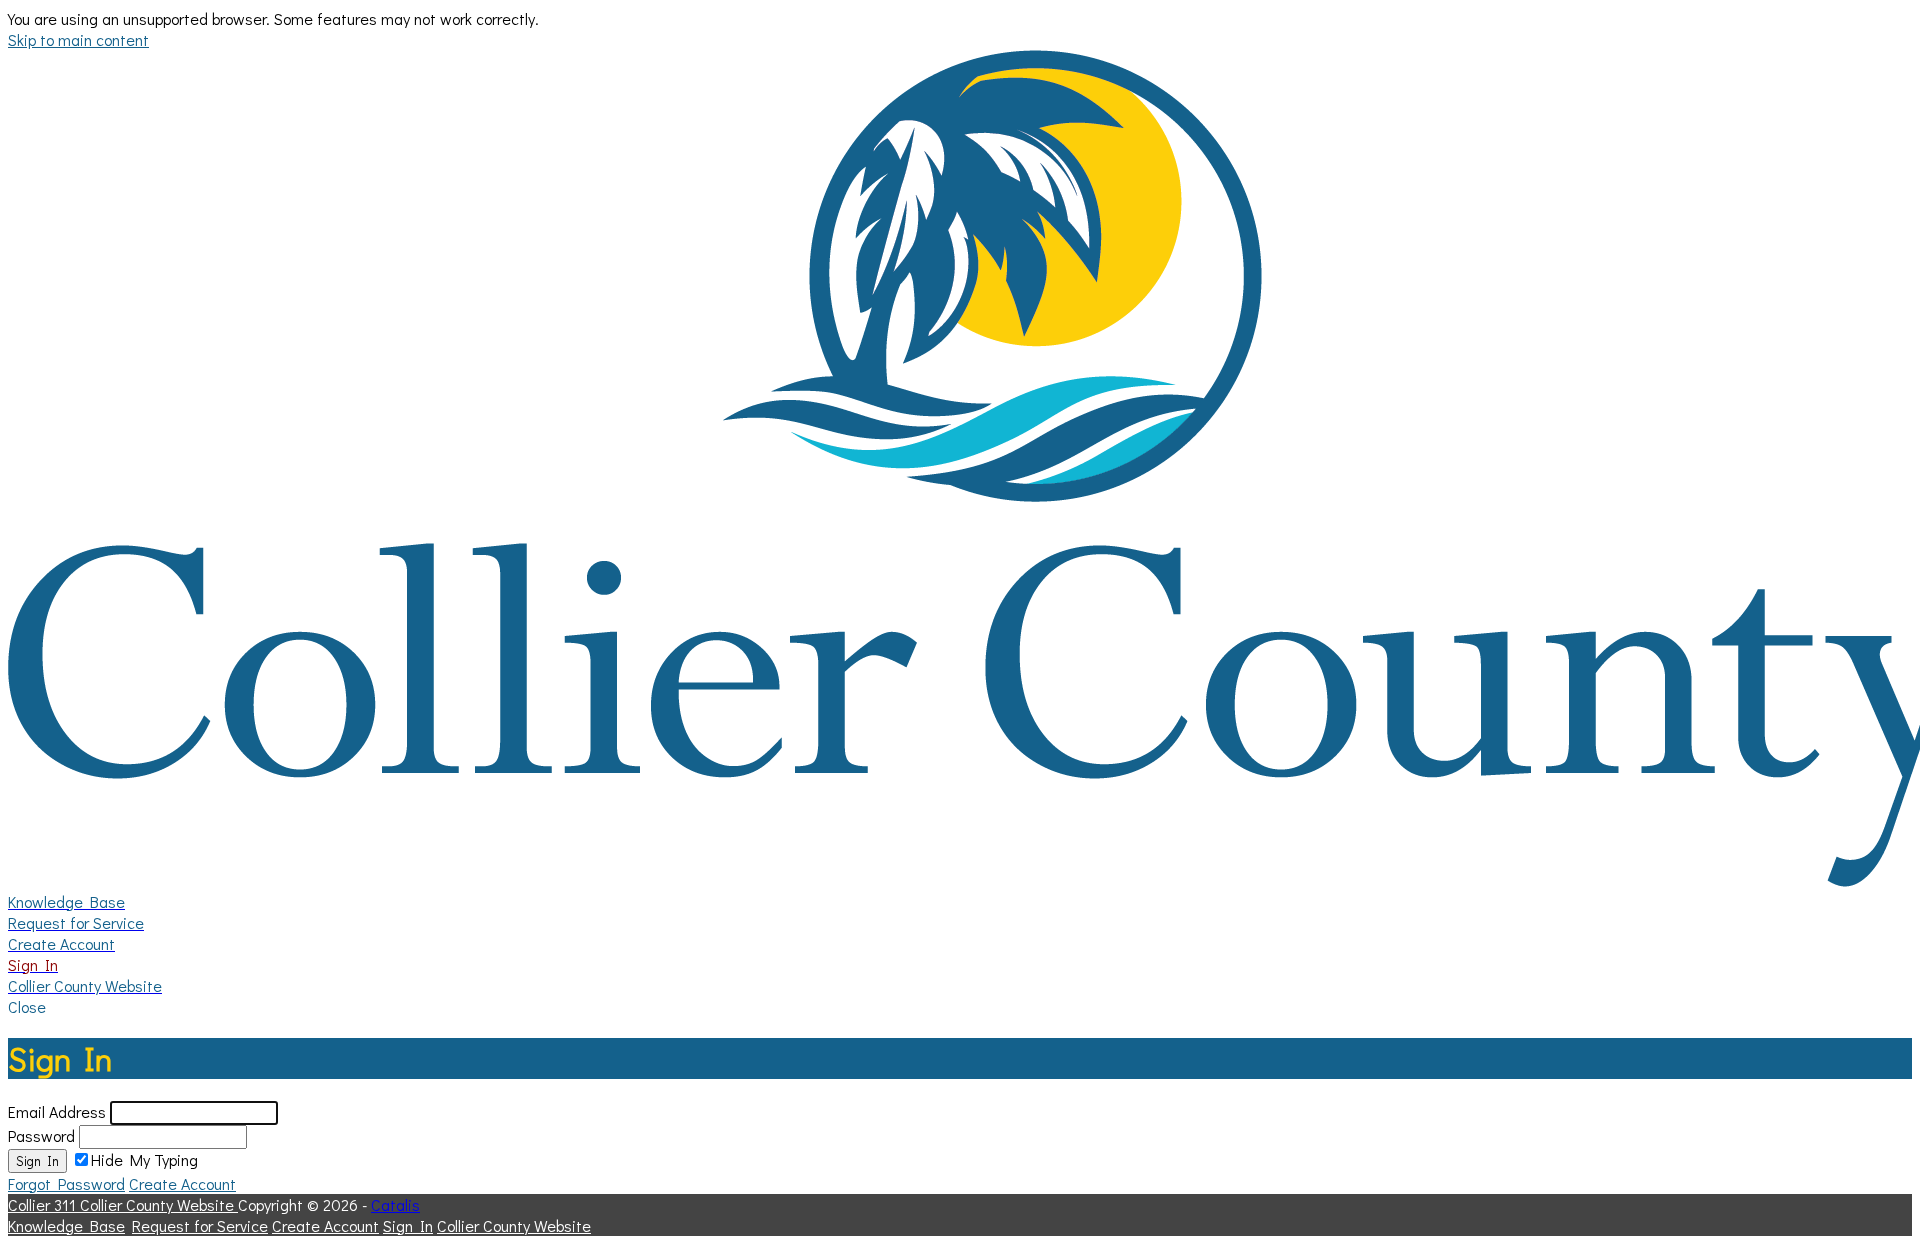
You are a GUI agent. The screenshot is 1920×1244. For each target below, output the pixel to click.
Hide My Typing (144, 1159)
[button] (960, 1006)
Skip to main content (78, 39)
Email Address (57, 1111)
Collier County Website (159, 1204)
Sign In (37, 1161)
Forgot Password (66, 1183)
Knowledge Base (66, 1225)
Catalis (395, 1204)
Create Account (182, 1183)
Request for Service (200, 1225)
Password (41, 1135)
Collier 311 (44, 1204)
